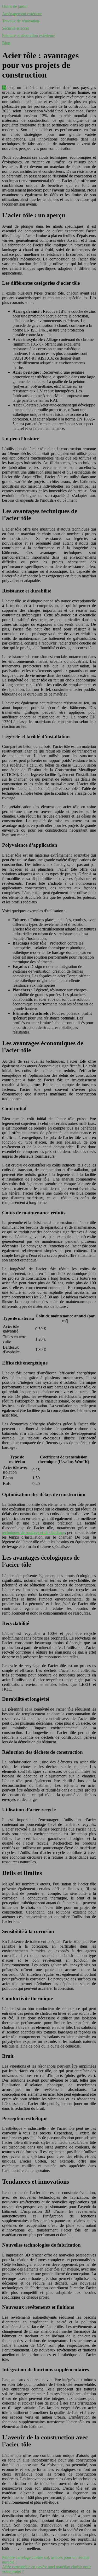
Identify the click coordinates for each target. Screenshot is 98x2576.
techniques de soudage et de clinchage (34, 1532)
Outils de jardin (15, 6)
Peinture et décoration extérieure (29, 36)
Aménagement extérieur (22, 14)
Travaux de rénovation (21, 21)
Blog (6, 43)
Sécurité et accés (16, 28)
